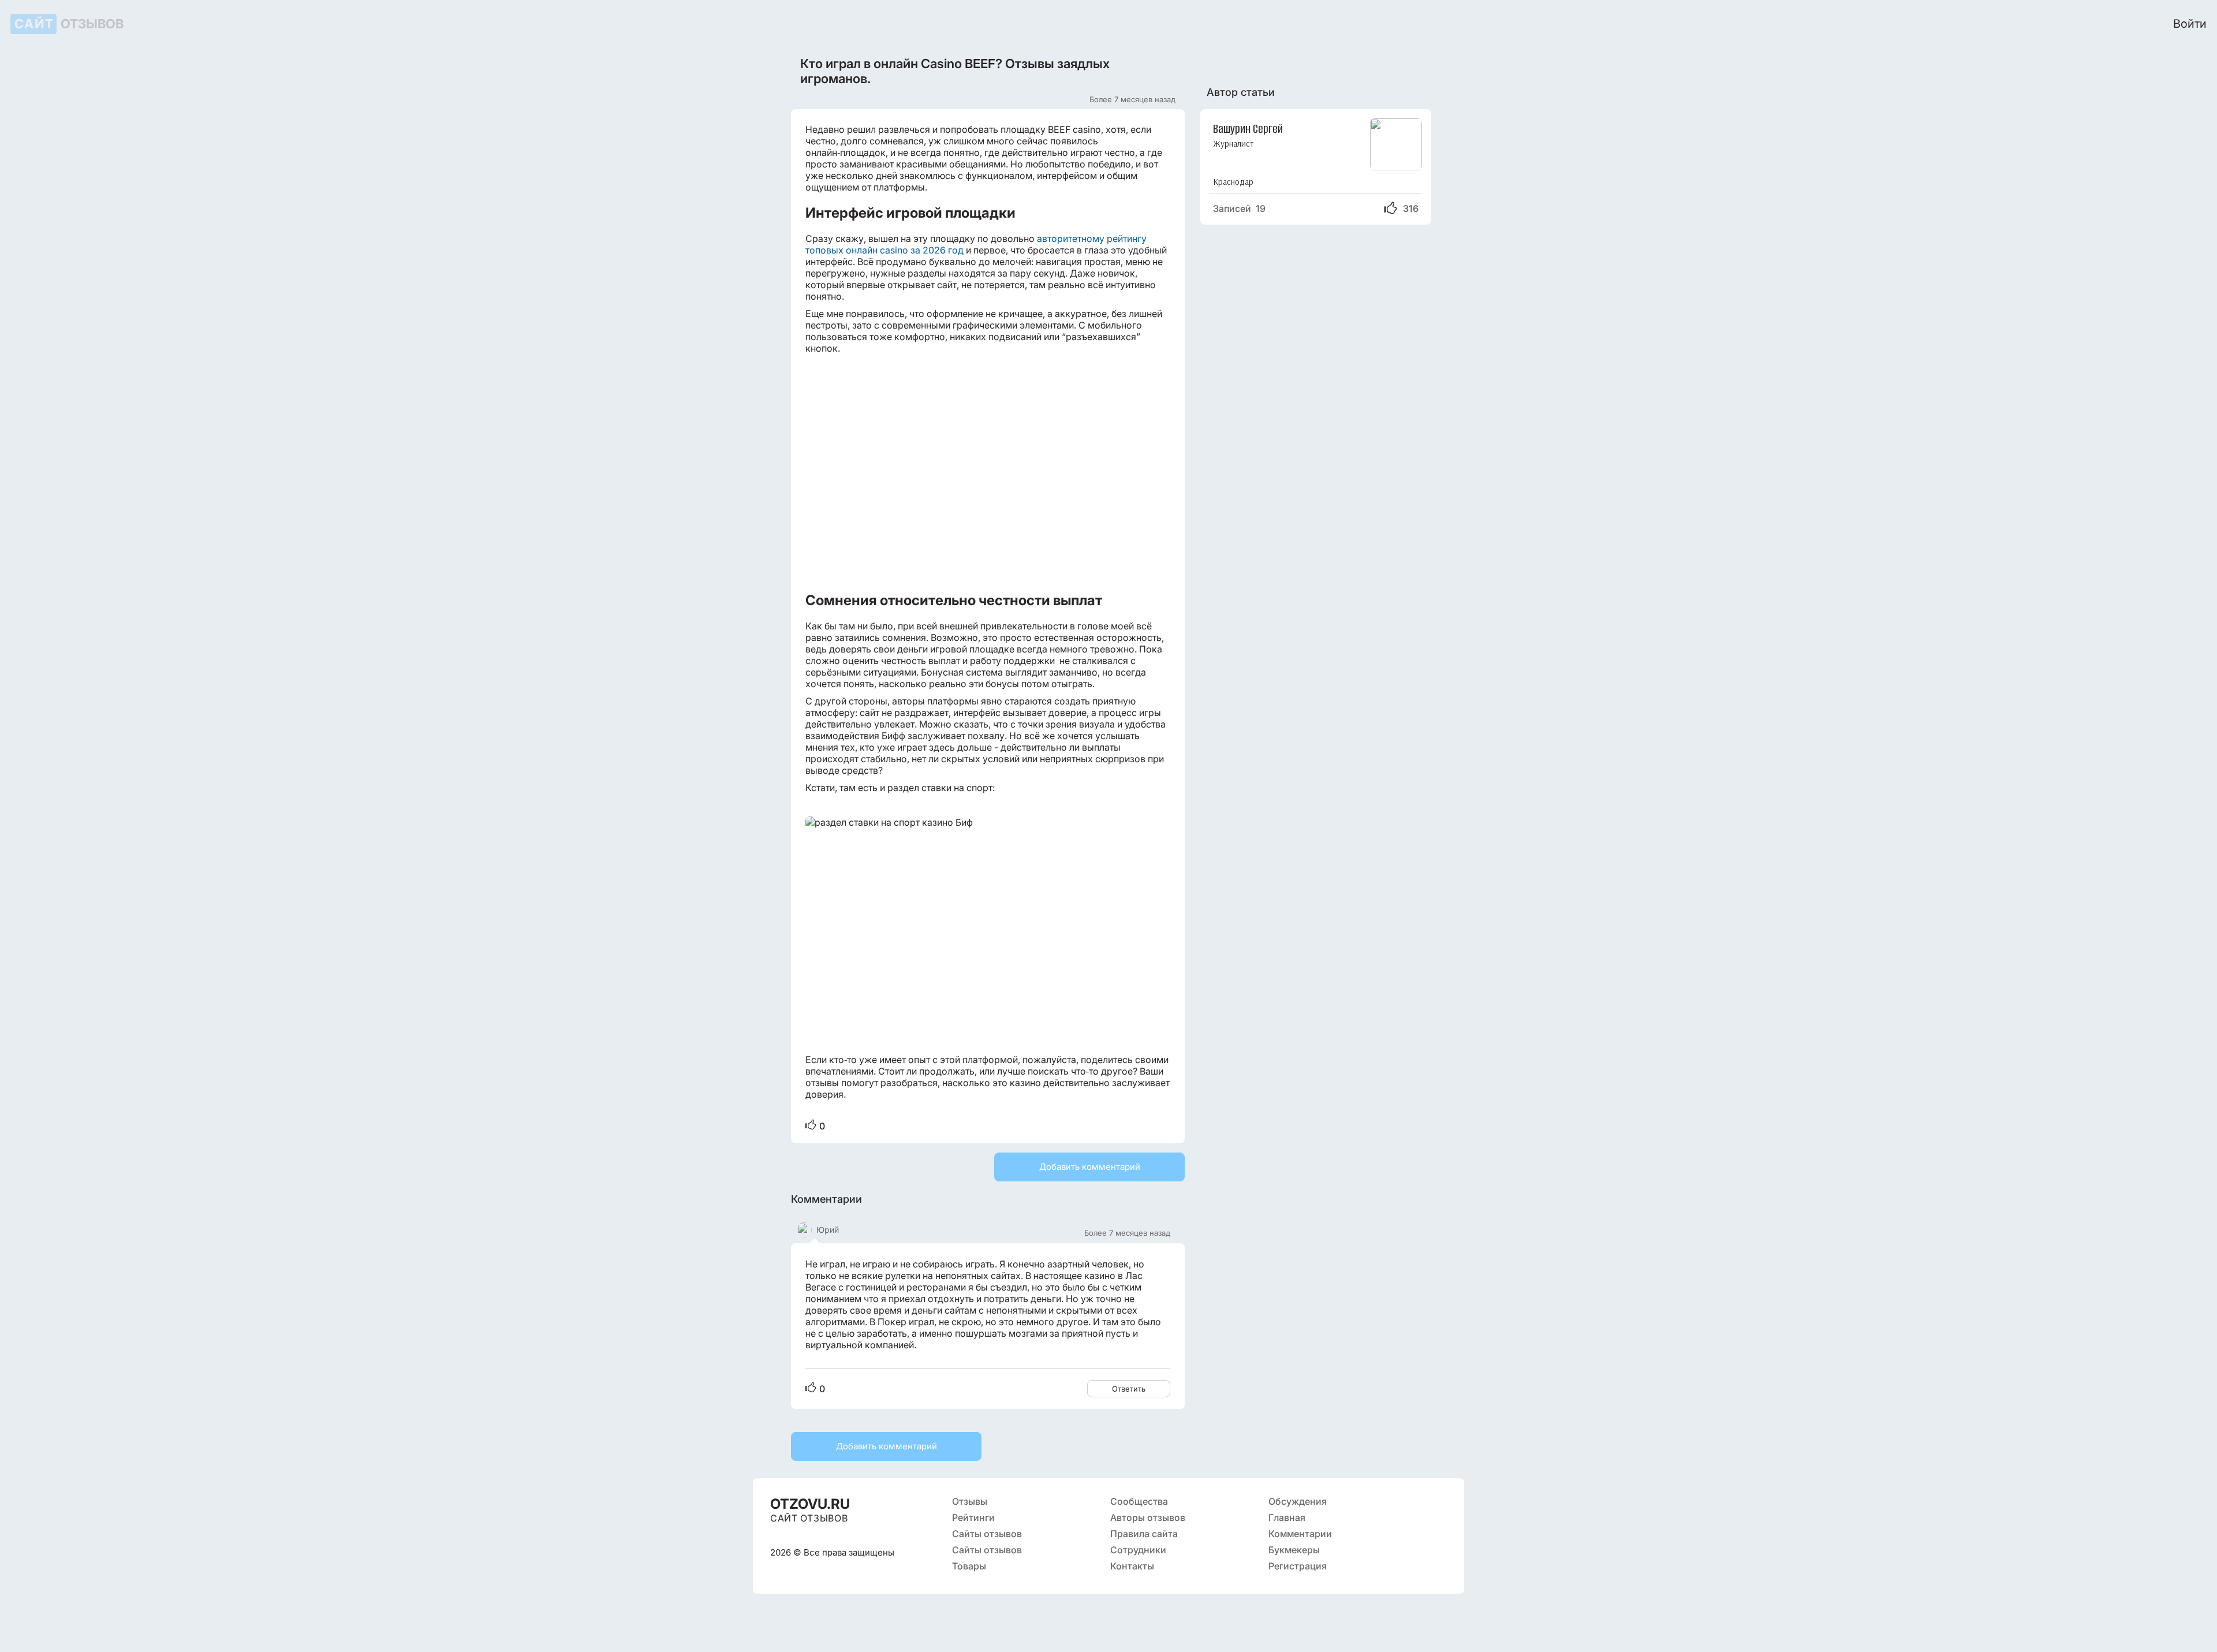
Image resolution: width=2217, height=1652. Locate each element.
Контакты (1132, 1566)
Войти (2190, 24)
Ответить (1129, 1389)
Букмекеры (1294, 1550)
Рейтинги (973, 1517)
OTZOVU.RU (810, 1504)
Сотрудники (1138, 1550)
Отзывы (970, 1501)
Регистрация (1298, 1566)
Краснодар (1233, 182)
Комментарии (1300, 1534)
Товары (969, 1566)
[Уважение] (811, 1126)
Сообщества (1139, 1501)
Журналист (1233, 143)
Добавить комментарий (1090, 1167)
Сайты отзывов (987, 1534)
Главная (1287, 1517)
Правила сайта (1144, 1534)
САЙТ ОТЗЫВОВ (809, 1518)
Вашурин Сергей (1248, 128)
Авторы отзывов (1148, 1517)
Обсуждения (1298, 1501)
